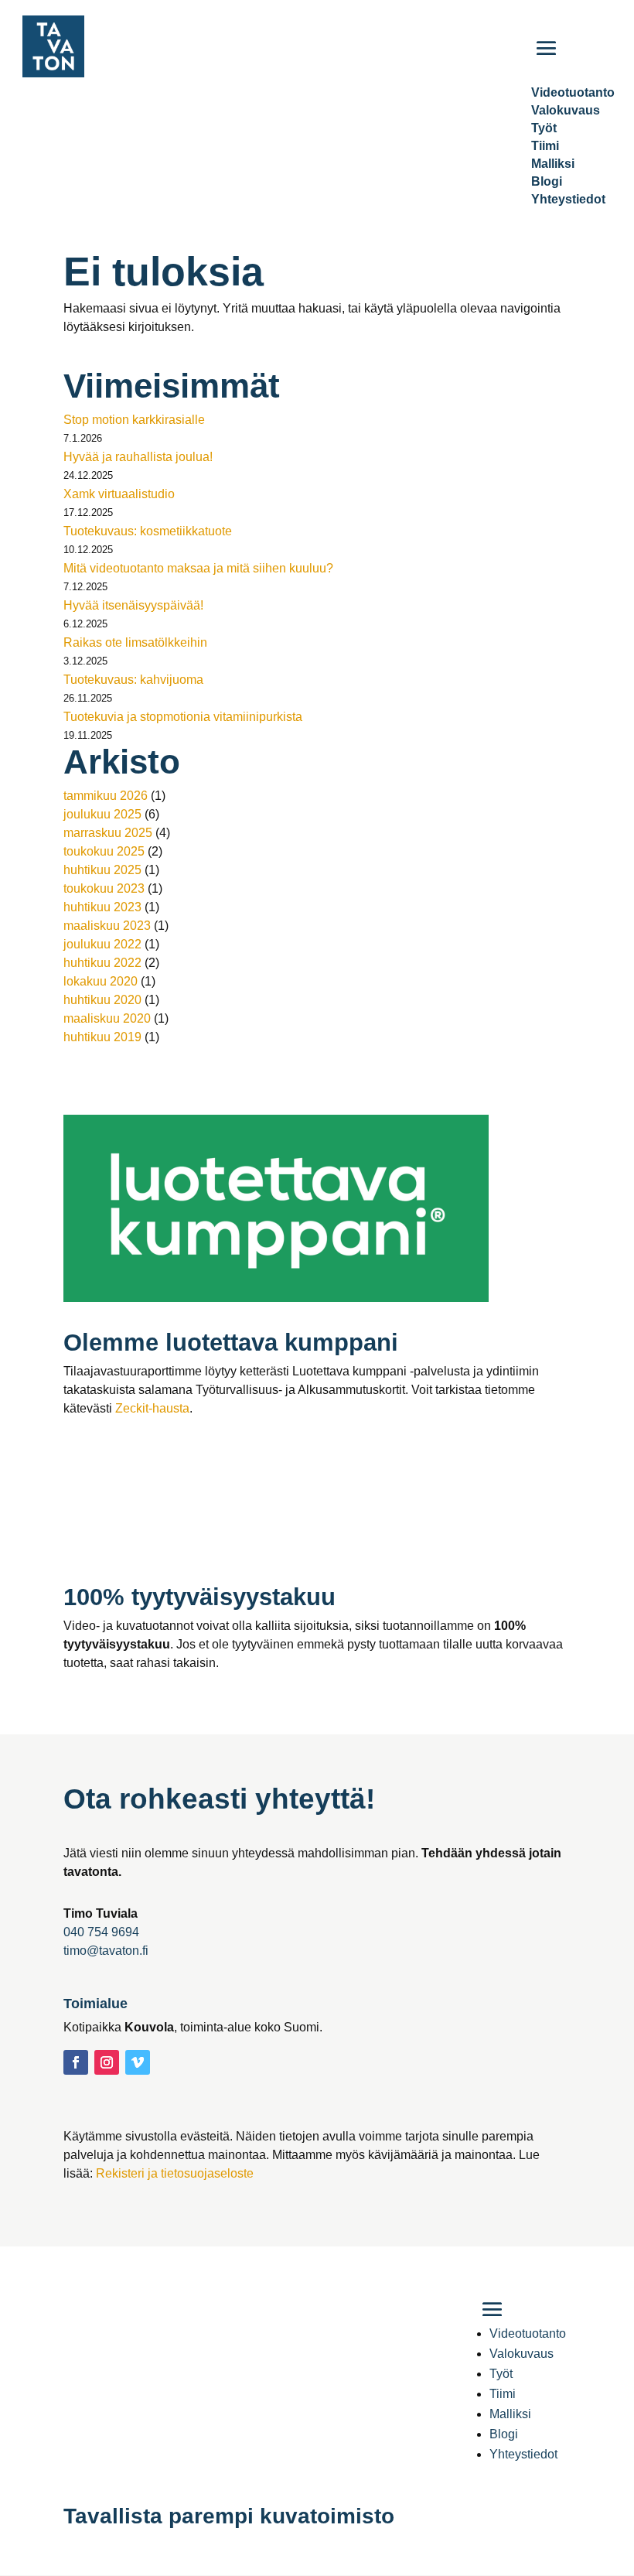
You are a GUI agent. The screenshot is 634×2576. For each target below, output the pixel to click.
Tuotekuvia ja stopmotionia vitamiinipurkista (183, 717)
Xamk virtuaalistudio (119, 494)
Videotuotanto (528, 2333)
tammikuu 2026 (106, 796)
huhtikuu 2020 (102, 1000)
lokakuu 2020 (101, 981)
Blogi (547, 181)
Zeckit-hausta (152, 1408)
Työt (544, 128)
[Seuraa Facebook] (76, 2062)
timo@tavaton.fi (106, 1951)
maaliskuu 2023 (107, 926)
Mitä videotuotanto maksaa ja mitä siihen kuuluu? (198, 568)
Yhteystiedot (568, 199)
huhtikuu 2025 (102, 870)
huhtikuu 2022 (102, 963)
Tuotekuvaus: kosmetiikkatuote (148, 531)
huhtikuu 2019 (102, 1037)
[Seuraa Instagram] (107, 2062)
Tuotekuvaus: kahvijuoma (133, 680)
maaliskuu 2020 (107, 1018)
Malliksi (553, 164)
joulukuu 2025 (102, 814)
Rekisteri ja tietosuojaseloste (175, 2173)
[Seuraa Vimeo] (138, 2062)
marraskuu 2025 (108, 833)
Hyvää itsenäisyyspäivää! (133, 605)
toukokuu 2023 (104, 888)
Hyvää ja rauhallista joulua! (138, 457)
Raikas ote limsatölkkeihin (135, 642)
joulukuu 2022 (102, 944)
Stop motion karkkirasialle (134, 420)
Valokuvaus (566, 110)
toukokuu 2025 (104, 851)
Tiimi (545, 146)
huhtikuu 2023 (102, 907)
